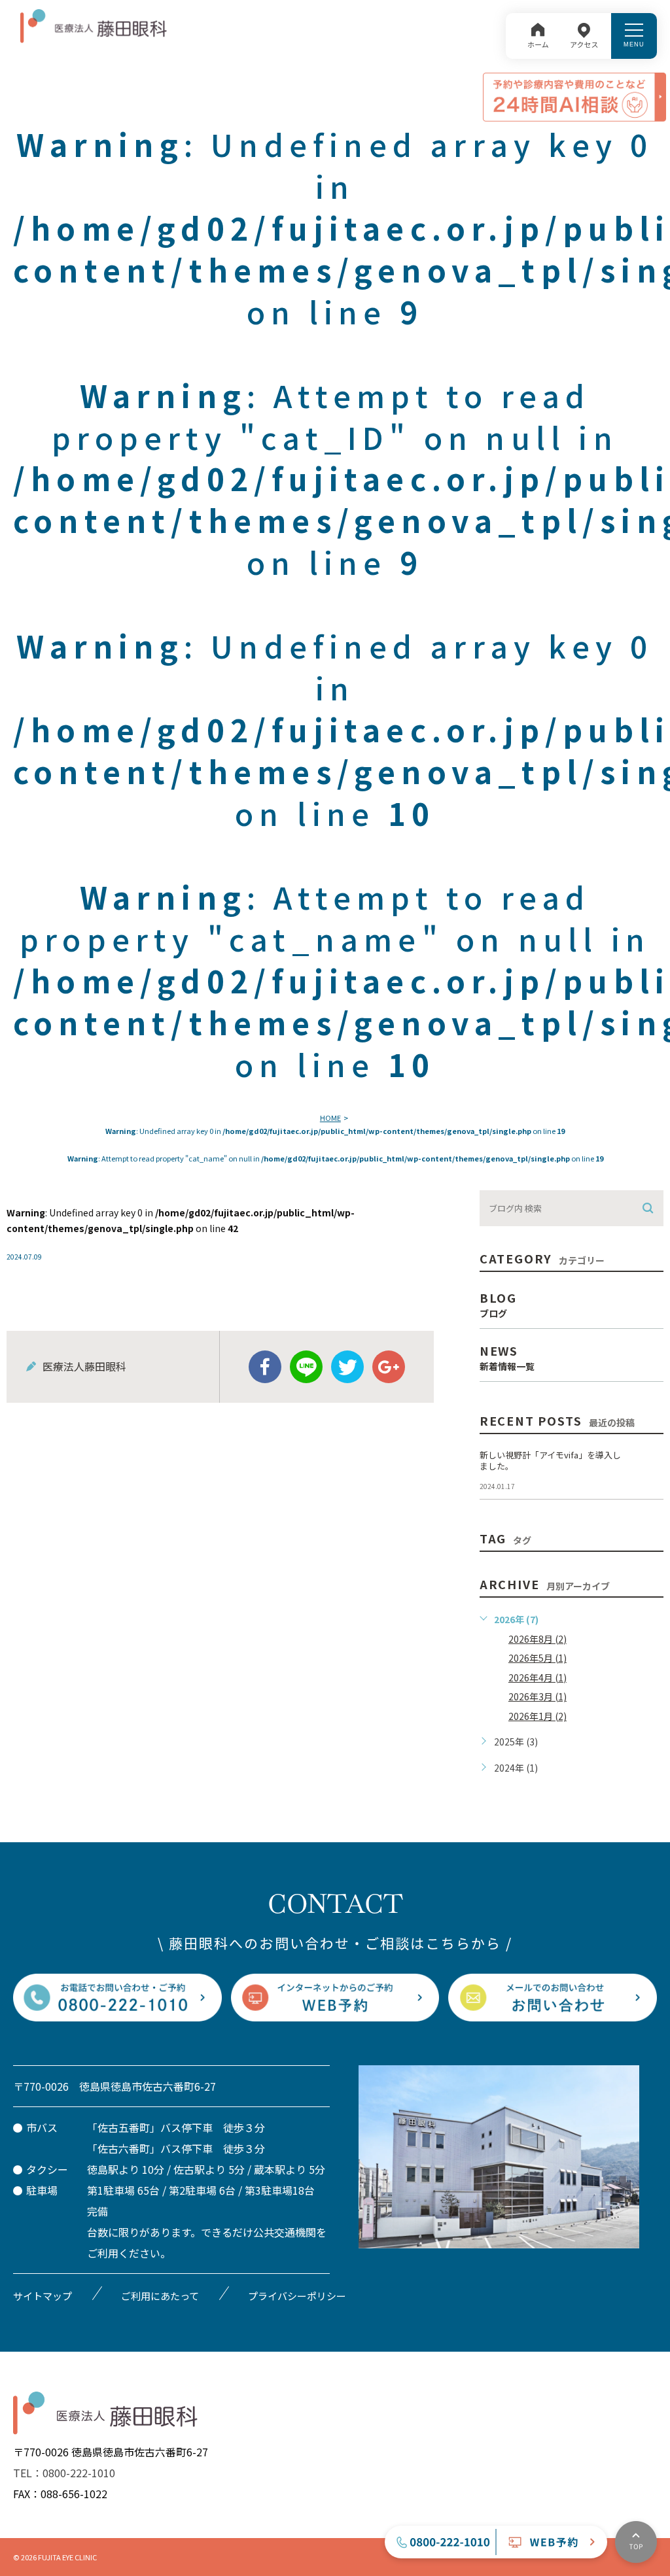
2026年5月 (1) (538, 1658)
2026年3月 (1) (538, 1696)
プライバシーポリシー (297, 2296)
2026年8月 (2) (538, 1639)
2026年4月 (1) (538, 1677)
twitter (347, 1367)
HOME (330, 1118)
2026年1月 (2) (538, 1716)
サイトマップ (43, 2296)
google (389, 1367)
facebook (265, 1367)
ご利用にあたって (160, 2296)
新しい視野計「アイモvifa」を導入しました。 (550, 1460)
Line (306, 1367)
